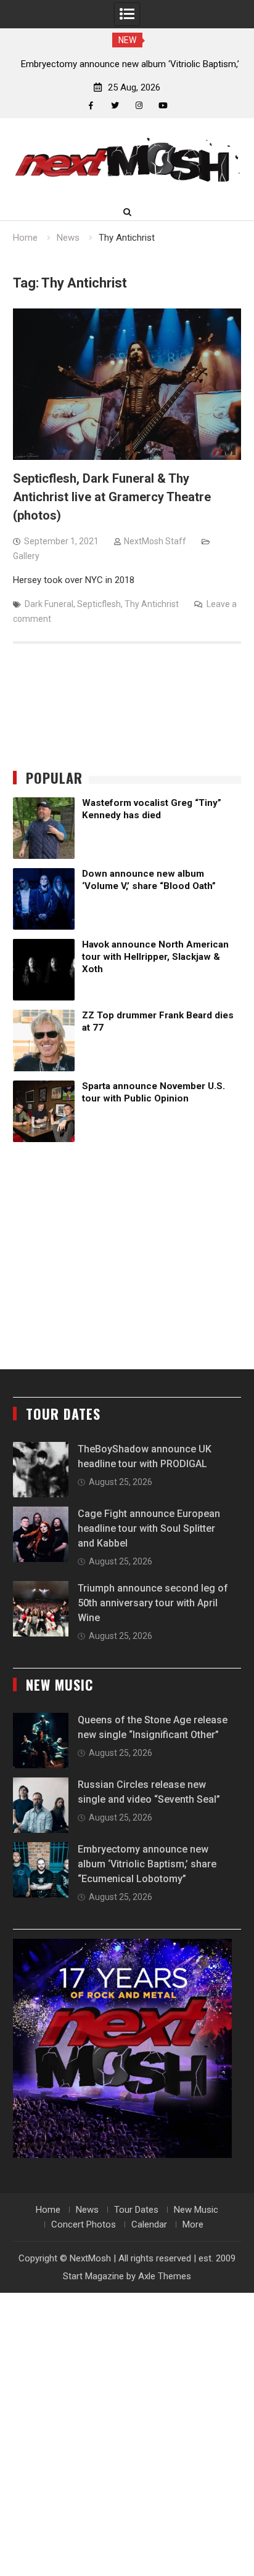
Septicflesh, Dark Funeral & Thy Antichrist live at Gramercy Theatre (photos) (112, 497)
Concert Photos (84, 2224)
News (87, 2210)
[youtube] (163, 106)
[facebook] (91, 106)
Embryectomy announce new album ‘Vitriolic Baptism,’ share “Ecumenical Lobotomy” (147, 1864)
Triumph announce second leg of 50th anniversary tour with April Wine (153, 1603)
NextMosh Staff (155, 541)
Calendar (149, 2224)
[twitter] (115, 106)
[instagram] (139, 106)
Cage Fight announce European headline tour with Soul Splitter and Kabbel (149, 1528)
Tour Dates (136, 2210)
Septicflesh (99, 604)
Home (48, 2210)
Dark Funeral (49, 604)
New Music (196, 2210)
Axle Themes (165, 2276)
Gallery (26, 556)
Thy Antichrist (152, 604)
